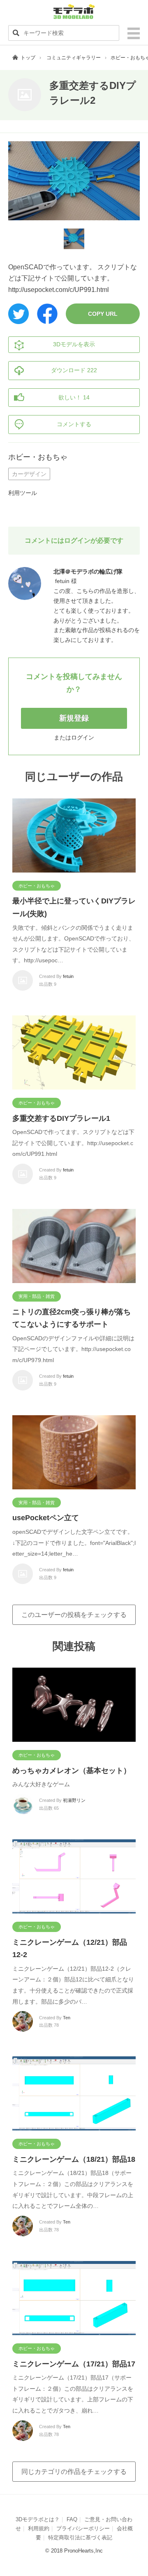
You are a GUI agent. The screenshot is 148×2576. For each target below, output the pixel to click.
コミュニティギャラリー (74, 58)
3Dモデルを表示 (74, 344)
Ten (67, 2018)
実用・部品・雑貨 (37, 1296)
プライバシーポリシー (83, 2528)
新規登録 (74, 718)
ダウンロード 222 (74, 370)
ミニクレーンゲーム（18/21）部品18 (74, 2159)
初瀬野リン (74, 1800)
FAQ (72, 2519)
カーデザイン (29, 474)
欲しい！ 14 (74, 397)
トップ (28, 58)
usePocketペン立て (46, 1518)
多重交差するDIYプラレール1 (61, 1118)
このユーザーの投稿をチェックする (74, 1615)
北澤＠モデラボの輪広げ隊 (88, 572)
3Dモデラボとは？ (38, 2519)
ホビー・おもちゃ (38, 457)
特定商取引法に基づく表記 (80, 2537)
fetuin (68, 976)
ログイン (83, 737)
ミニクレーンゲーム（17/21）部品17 (74, 2364)
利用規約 (39, 2528)
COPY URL (103, 314)
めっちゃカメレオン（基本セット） (72, 1771)
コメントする (74, 424)
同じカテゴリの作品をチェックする (74, 2472)
